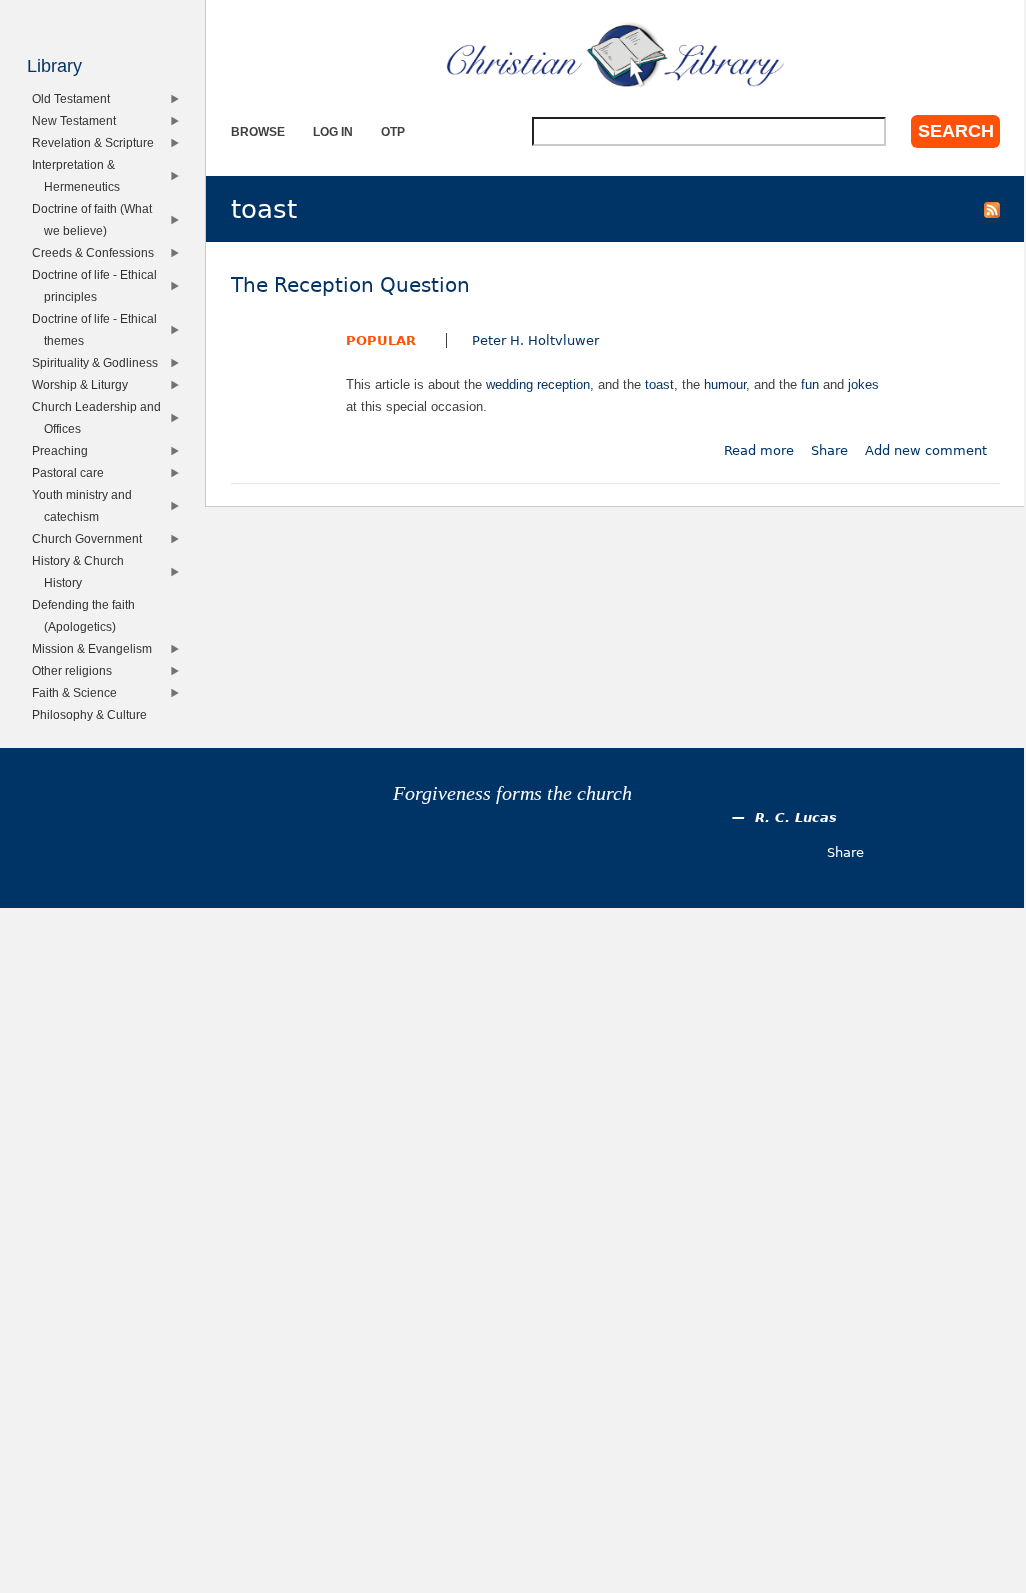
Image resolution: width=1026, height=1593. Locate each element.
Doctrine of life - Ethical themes (98, 329)
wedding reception (538, 384)
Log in (333, 131)
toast (659, 384)
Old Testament (74, 98)
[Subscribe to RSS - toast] (992, 209)
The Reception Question (350, 285)
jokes (863, 384)
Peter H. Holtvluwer (535, 340)
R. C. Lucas (796, 817)
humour (725, 384)
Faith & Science (78, 692)
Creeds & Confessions (96, 252)
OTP (393, 131)
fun (810, 384)
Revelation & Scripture (96, 142)
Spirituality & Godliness (98, 362)
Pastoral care (71, 472)
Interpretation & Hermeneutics (79, 175)
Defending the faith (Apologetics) (87, 615)
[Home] (615, 55)
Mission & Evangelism (95, 648)
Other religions (75, 670)
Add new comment (926, 450)
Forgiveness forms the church (512, 793)
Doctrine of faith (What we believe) (95, 219)
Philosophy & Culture (93, 714)
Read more (759, 450)
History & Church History (81, 571)
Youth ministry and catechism (85, 505)
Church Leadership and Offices (100, 417)
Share (829, 450)
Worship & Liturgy (83, 384)
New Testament (77, 120)
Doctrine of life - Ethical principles (98, 285)
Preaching (63, 450)
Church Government (90, 538)
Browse (258, 131)
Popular (381, 340)
